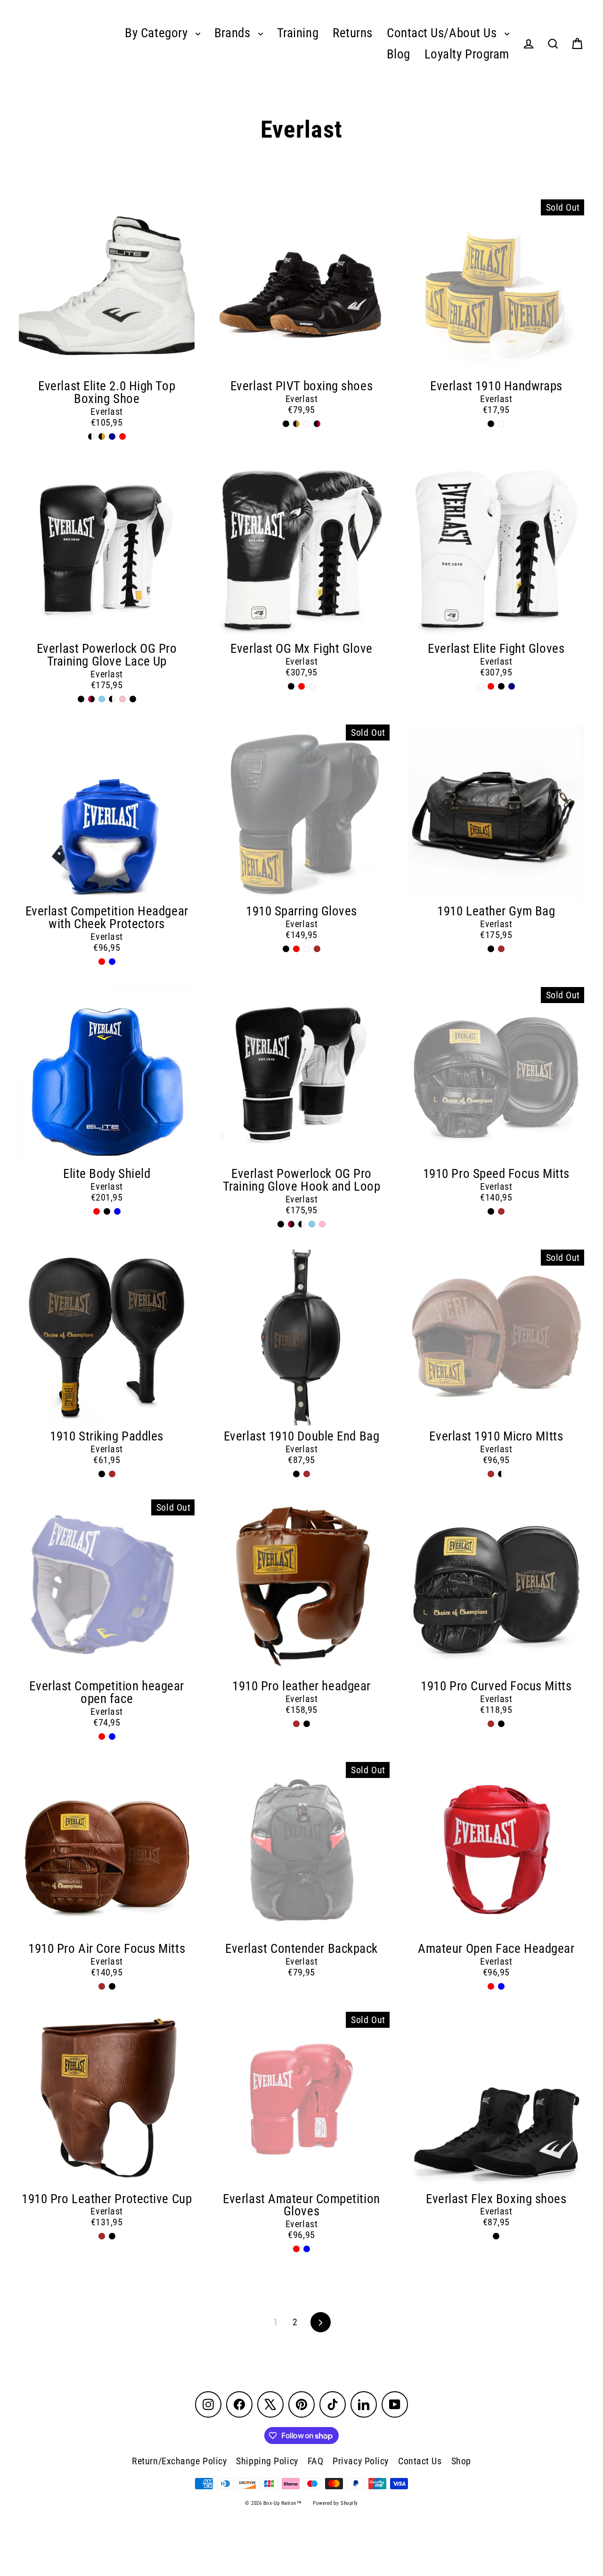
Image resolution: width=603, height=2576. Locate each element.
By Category (158, 33)
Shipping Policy (267, 2461)
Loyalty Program (467, 54)
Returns (353, 33)
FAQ (316, 2461)
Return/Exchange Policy (179, 2461)
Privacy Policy (361, 2461)
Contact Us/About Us (443, 33)
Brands (234, 33)
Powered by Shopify (335, 2503)
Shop (461, 2461)
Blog (399, 54)
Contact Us (420, 2461)
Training (298, 33)
